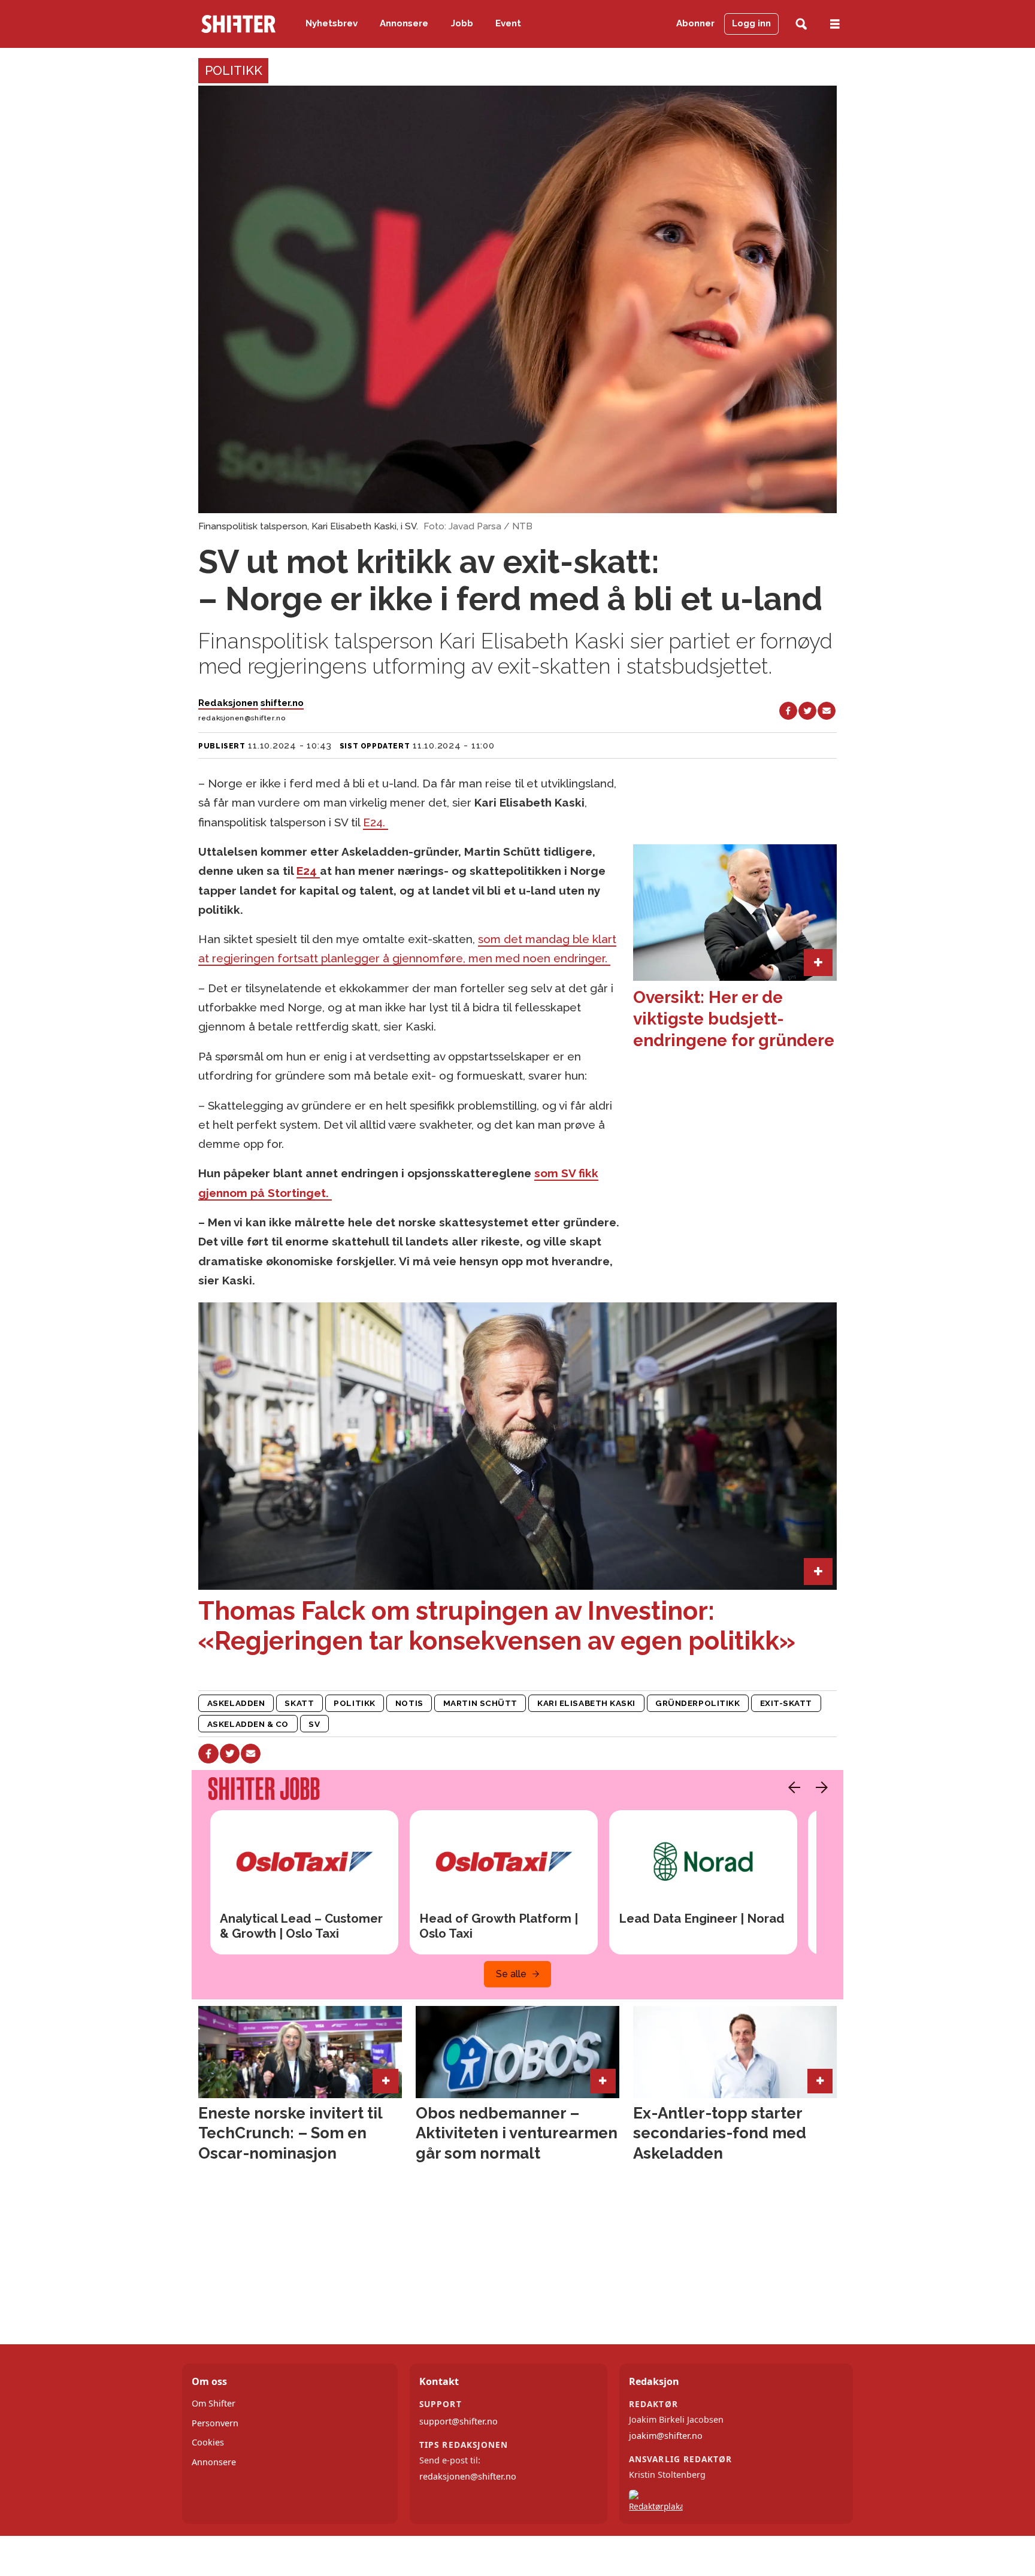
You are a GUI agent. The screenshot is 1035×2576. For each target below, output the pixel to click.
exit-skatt (786, 1703)
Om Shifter (214, 2403)
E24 (308, 871)
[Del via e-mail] (827, 711)
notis (409, 1703)
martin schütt (480, 1703)
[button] (791, 1787)
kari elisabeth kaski (586, 1703)
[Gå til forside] (238, 24)
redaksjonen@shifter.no (468, 2476)
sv (314, 1724)
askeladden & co (248, 1724)
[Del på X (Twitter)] (807, 711)
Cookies (208, 2442)
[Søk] (801, 24)
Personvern (215, 2423)
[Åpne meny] (835, 24)
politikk (354, 1703)
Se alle (511, 1974)
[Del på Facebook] (788, 711)
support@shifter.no (459, 2421)
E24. (376, 822)
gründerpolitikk (697, 1703)
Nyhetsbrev (332, 23)
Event (508, 23)
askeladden (236, 1703)
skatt (299, 1703)
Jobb (462, 23)
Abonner (695, 23)
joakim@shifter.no (666, 2436)
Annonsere (404, 23)
